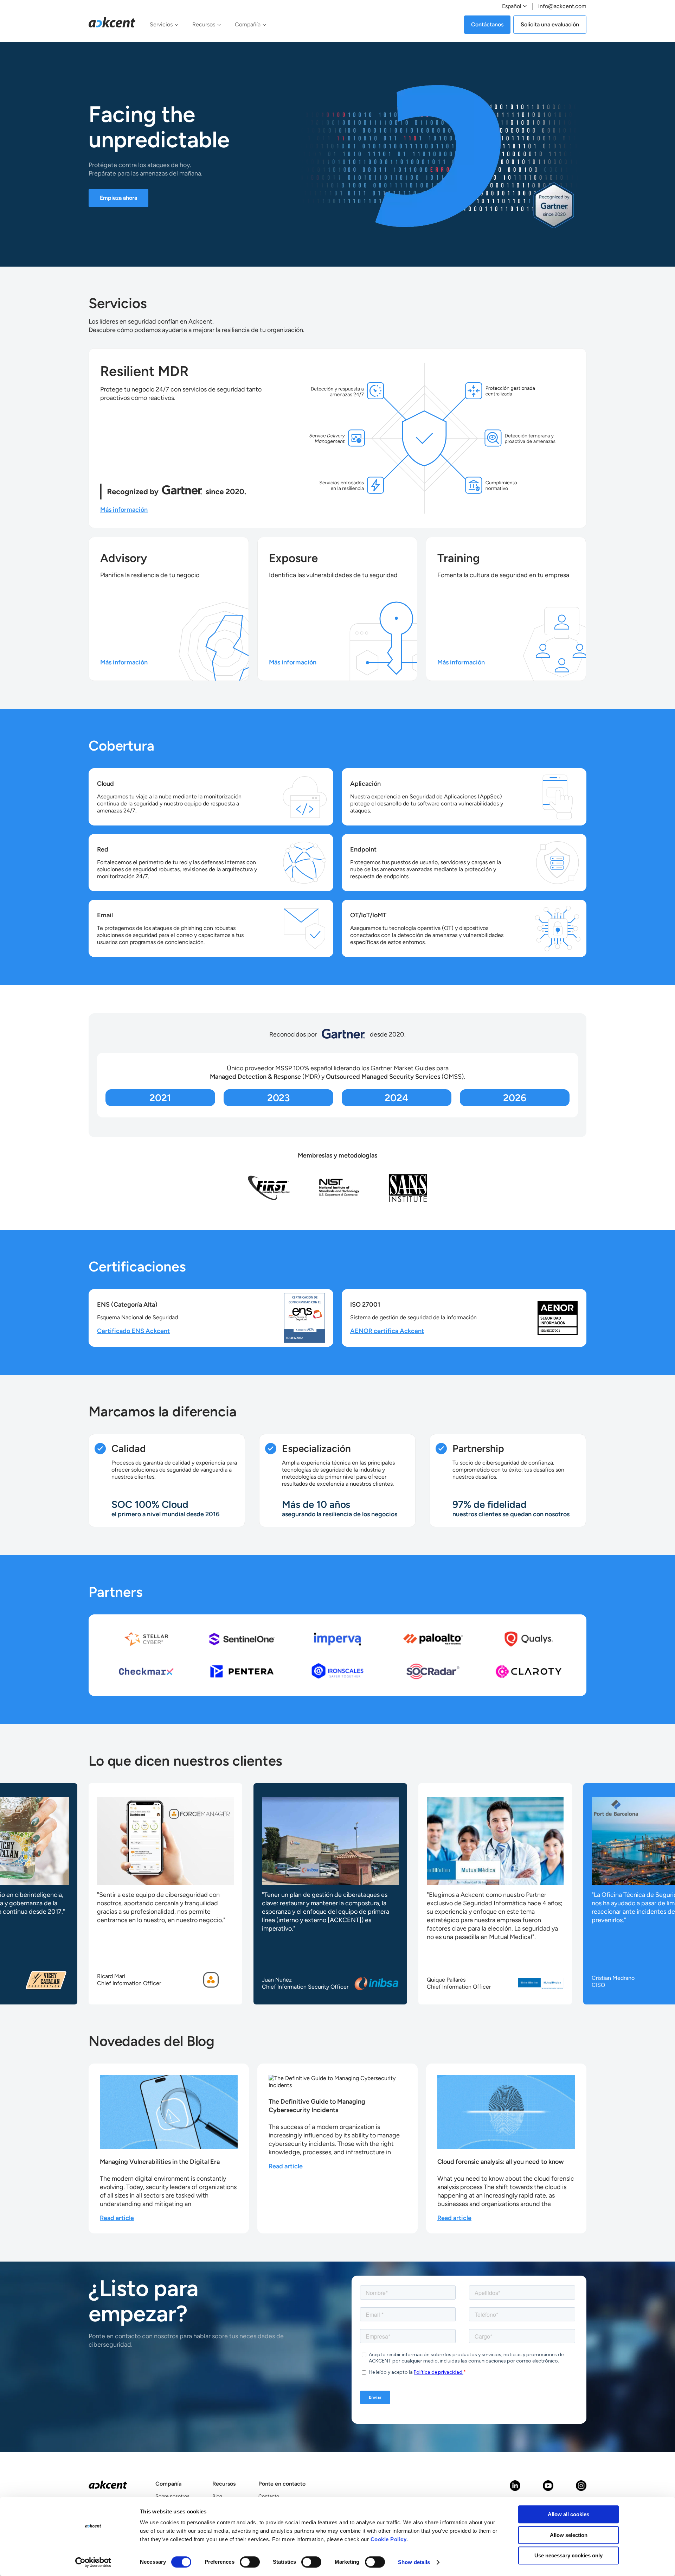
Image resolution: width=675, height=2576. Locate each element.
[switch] (250, 2562)
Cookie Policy (389, 2539)
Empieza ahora (118, 198)
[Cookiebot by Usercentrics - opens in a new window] (93, 2562)
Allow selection (569, 2535)
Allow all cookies (568, 2514)
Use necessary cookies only (568, 2555)
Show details (414, 2562)
